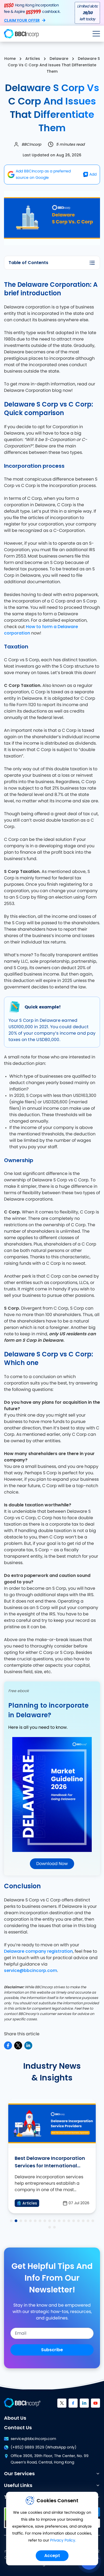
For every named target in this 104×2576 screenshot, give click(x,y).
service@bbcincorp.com (31, 1970)
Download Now (52, 1864)
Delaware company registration (38, 1951)
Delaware (59, 59)
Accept (52, 2556)
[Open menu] (96, 34)
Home (10, 59)
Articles (33, 59)
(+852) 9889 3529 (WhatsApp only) (43, 2447)
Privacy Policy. (63, 2540)
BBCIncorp (31, 144)
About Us (15, 2418)
